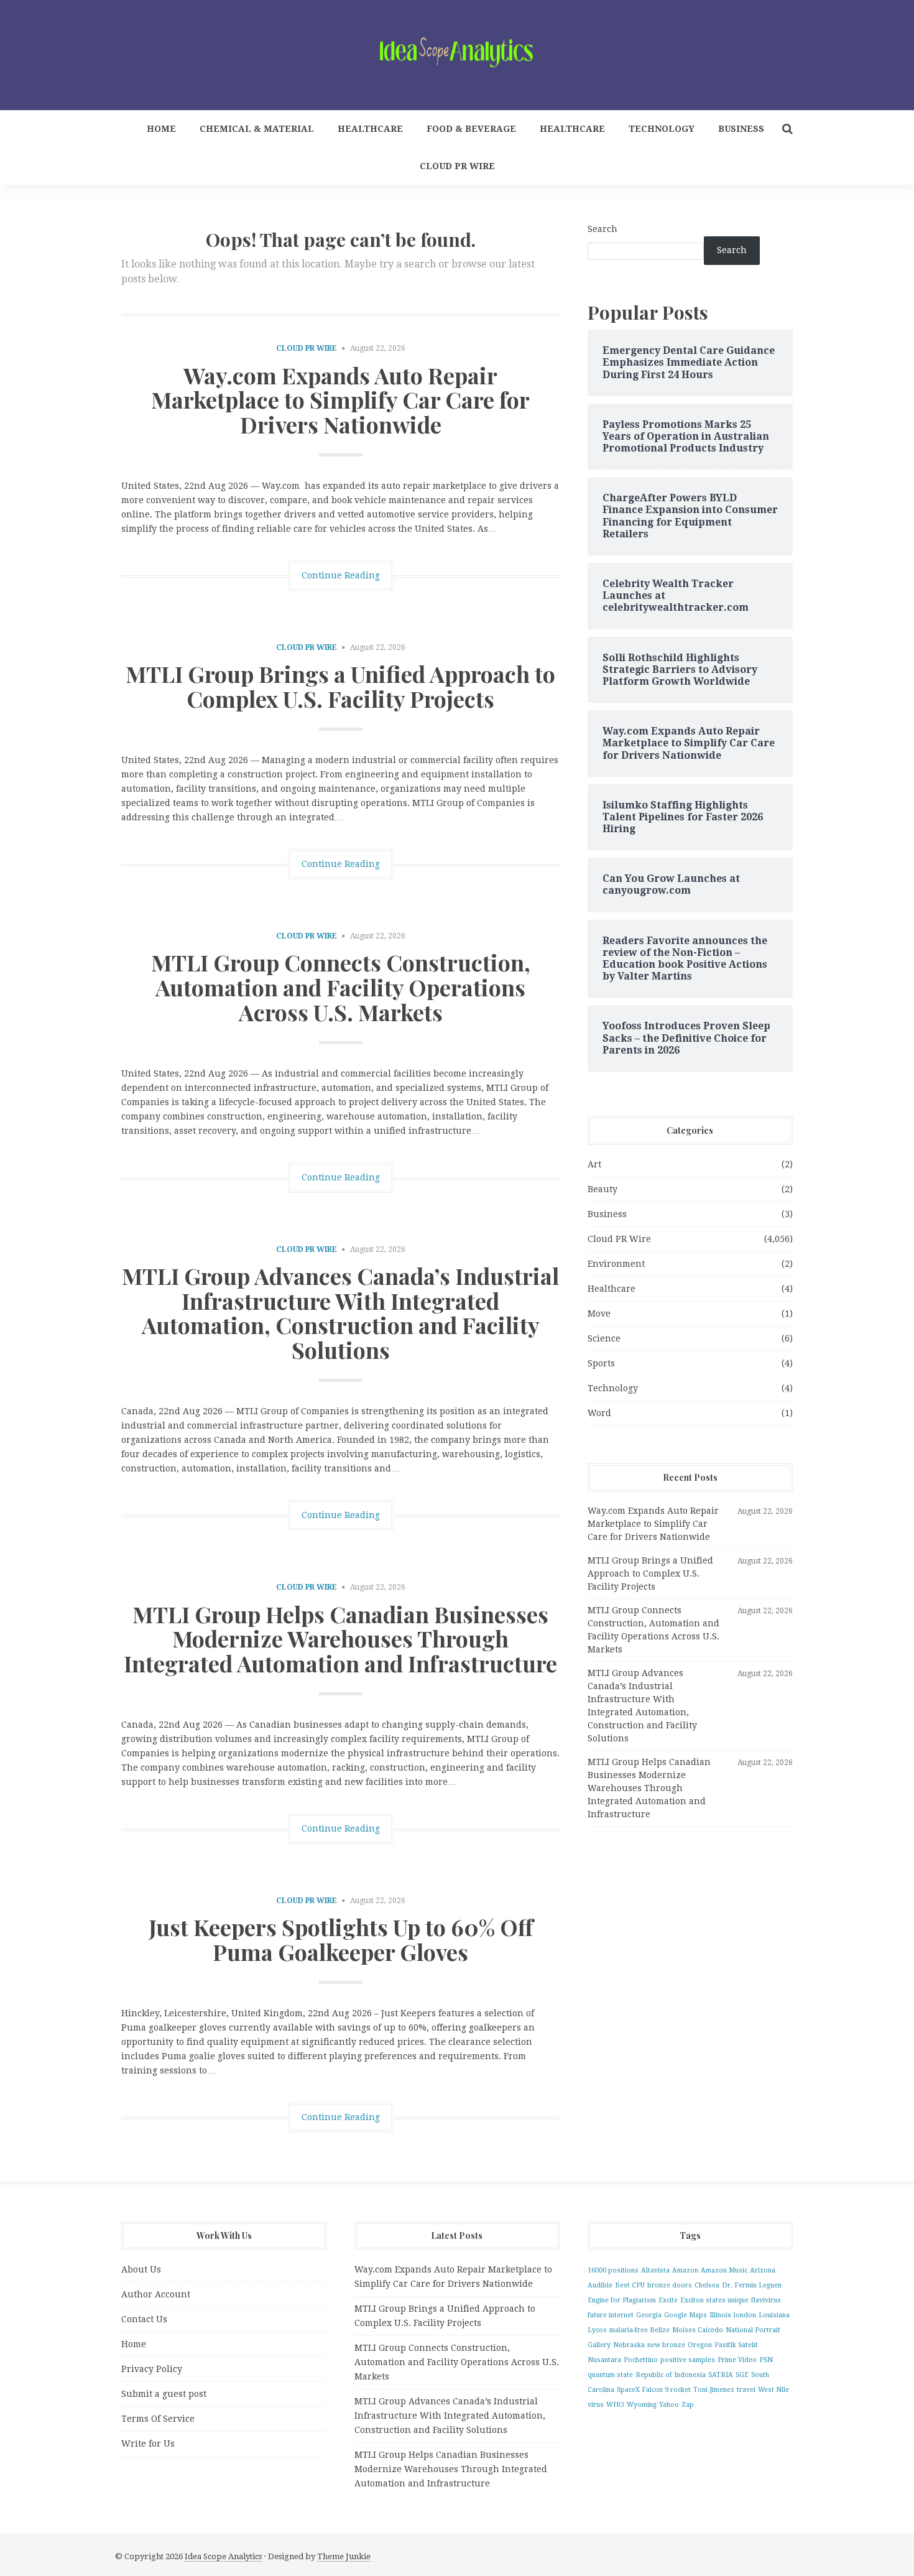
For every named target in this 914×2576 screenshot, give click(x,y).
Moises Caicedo (698, 2330)
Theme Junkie (344, 2556)
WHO (615, 2405)
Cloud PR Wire (457, 166)
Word (599, 1413)
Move (599, 1313)
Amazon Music (724, 2270)
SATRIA (721, 2375)
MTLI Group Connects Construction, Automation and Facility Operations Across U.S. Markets (341, 987)
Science (604, 1338)
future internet (611, 2315)
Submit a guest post (164, 2394)
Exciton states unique (714, 2300)
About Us (141, 2269)
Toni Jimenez (714, 2390)
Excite (668, 2300)
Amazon (685, 2270)
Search (602, 229)
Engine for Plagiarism (622, 2300)
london (745, 2315)
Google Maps (685, 2315)
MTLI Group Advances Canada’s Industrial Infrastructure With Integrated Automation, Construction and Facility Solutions (340, 1313)
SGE (742, 2375)
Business (741, 129)
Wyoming (642, 2405)
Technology (662, 129)
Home (161, 129)
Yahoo (669, 2405)
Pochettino (641, 2360)
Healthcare (370, 129)
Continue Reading (341, 575)
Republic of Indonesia (671, 2375)
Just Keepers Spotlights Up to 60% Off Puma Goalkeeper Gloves (341, 1939)
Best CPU (630, 2285)
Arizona (763, 2270)
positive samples (688, 2360)
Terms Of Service (158, 2419)
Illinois (720, 2315)
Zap (688, 2405)
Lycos (597, 2330)
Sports (601, 1363)
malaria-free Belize (639, 2330)
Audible (600, 2285)
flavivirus (766, 2300)
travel (746, 2390)
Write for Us (148, 2444)
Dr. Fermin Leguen (752, 2285)
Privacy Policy (152, 2369)
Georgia (649, 2315)
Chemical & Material (257, 129)
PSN (766, 2360)
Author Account (156, 2294)
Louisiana (774, 2315)
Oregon (700, 2345)
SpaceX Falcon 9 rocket (654, 2390)
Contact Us (144, 2319)
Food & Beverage (471, 129)
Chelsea (707, 2285)
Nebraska (629, 2345)
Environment (616, 1264)
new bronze (666, 2345)
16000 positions (613, 2270)
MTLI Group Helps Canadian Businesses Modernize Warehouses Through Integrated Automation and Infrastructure (340, 1638)
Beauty (602, 1189)
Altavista (655, 2270)
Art (594, 1164)
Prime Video (737, 2360)
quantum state (610, 2375)
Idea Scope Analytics (223, 2556)
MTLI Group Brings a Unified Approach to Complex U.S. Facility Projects (340, 686)
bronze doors (670, 2285)
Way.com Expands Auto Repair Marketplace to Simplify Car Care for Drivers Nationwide (340, 400)
